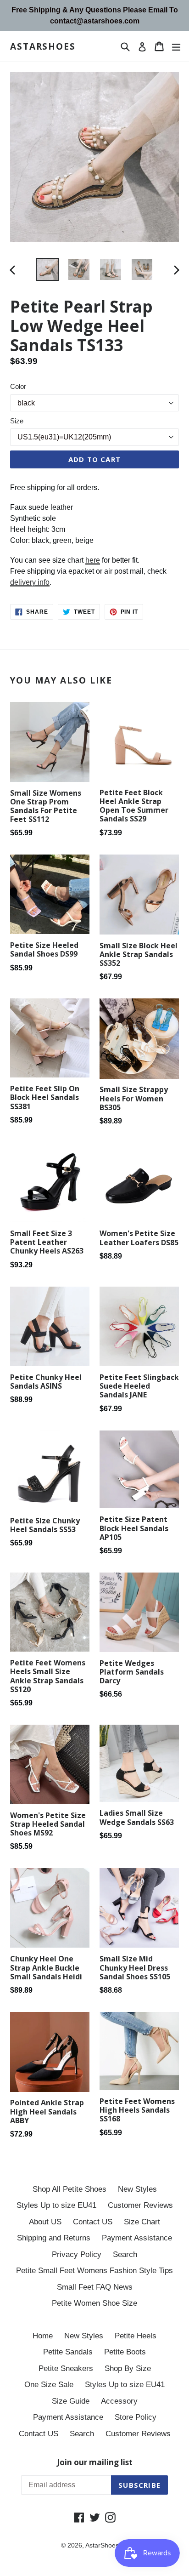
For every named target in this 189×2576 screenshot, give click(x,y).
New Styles (137, 2189)
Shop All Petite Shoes (69, 2189)
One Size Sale (49, 2385)
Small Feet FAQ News (95, 2287)
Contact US (93, 2222)
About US (45, 2222)
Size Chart (142, 2222)
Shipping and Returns (54, 2238)
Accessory (119, 2401)
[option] (47, 269)
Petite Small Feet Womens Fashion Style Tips (94, 2271)
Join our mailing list (95, 2462)
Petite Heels (136, 2336)
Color (18, 386)
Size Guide (71, 2401)
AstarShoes (43, 47)
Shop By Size (128, 2368)
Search (125, 2254)
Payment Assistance (137, 2238)
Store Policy (136, 2417)
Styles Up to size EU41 (56, 2205)
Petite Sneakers (66, 2368)
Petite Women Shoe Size (94, 2303)
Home (43, 2336)
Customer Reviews (140, 2205)
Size (17, 421)
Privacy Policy (77, 2254)
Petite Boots (125, 2352)
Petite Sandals (68, 2352)
